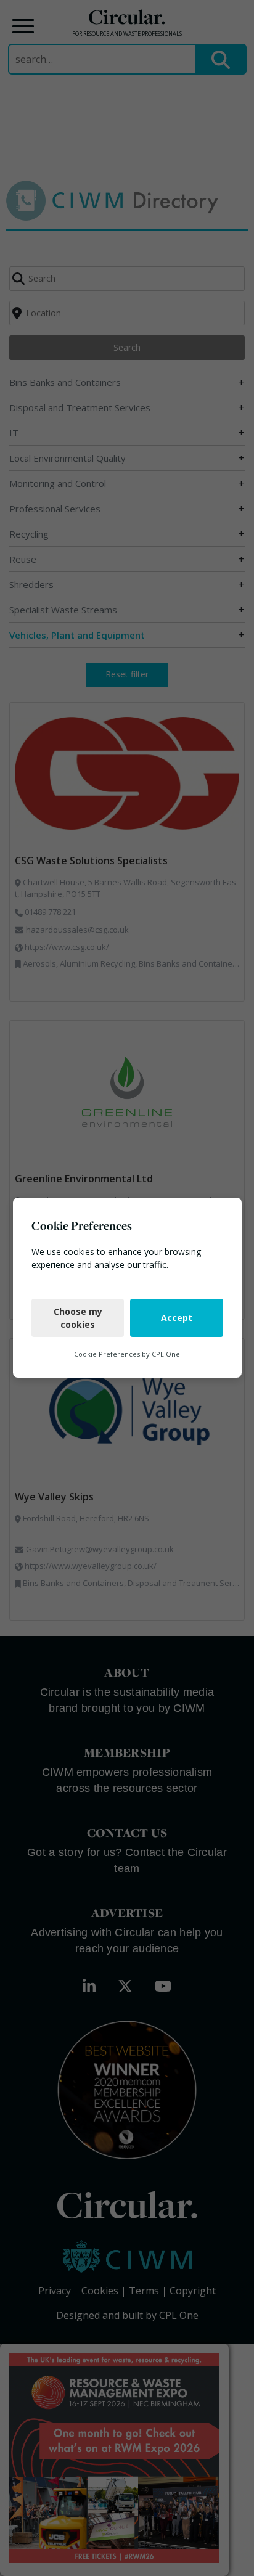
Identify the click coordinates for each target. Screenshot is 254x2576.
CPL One (166, 1354)
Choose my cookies (77, 1318)
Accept (177, 1318)
